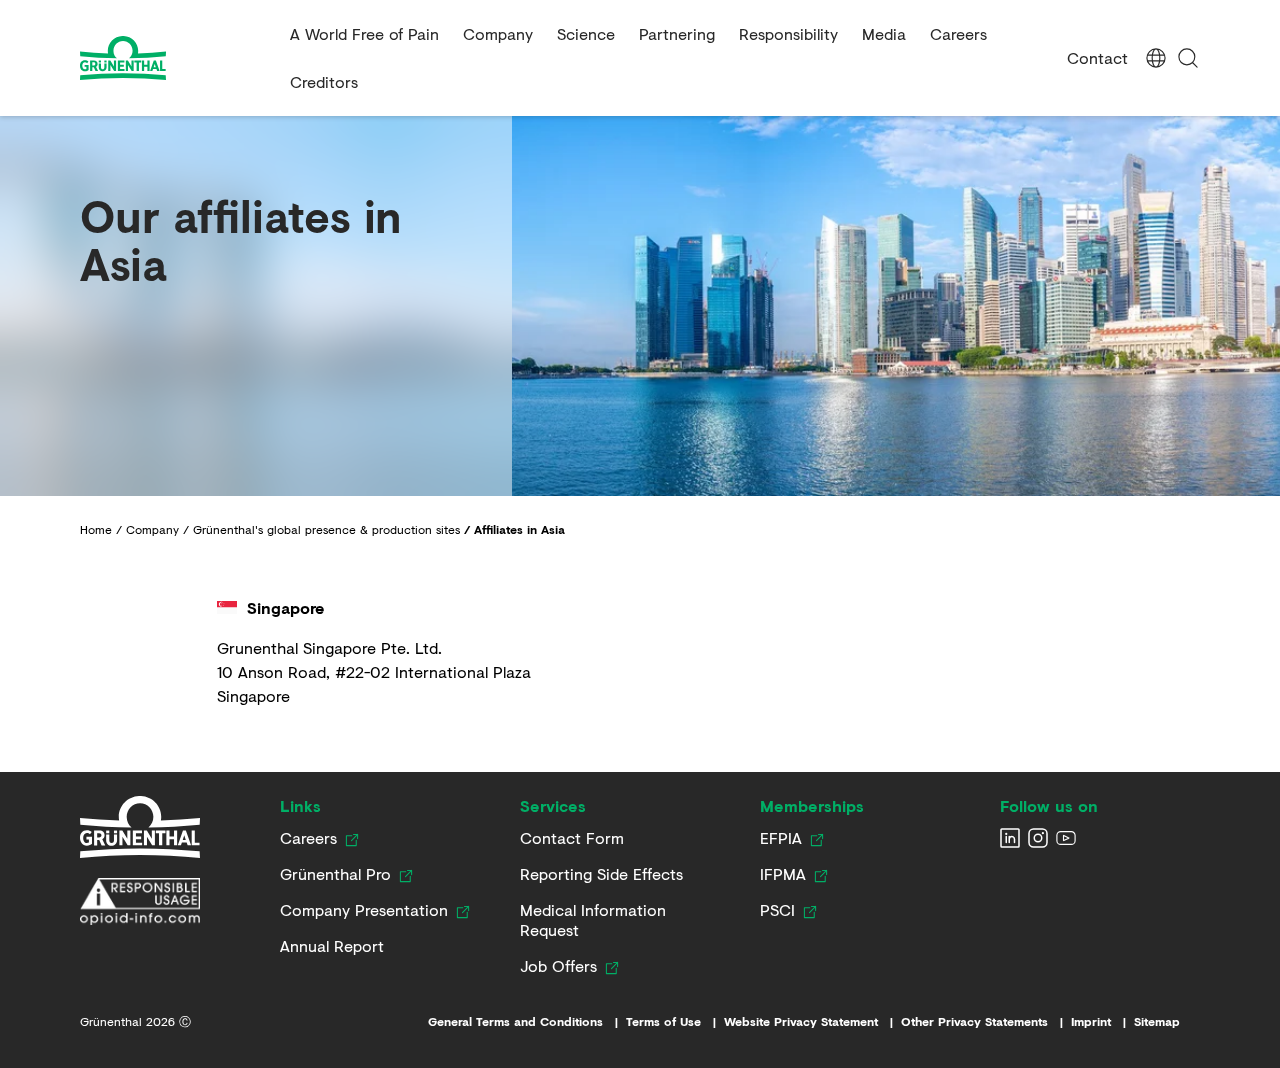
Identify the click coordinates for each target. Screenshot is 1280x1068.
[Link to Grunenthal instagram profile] (1038, 838)
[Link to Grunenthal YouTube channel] (1066, 838)
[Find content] (1188, 58)
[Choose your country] (1156, 58)
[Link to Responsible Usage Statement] (140, 902)
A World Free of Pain (364, 33)
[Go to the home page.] (177, 58)
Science (586, 33)
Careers (958, 33)
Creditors (324, 81)
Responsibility (788, 33)
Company (498, 33)
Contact (1097, 57)
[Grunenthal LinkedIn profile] (1010, 838)
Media (884, 33)
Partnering (677, 33)
